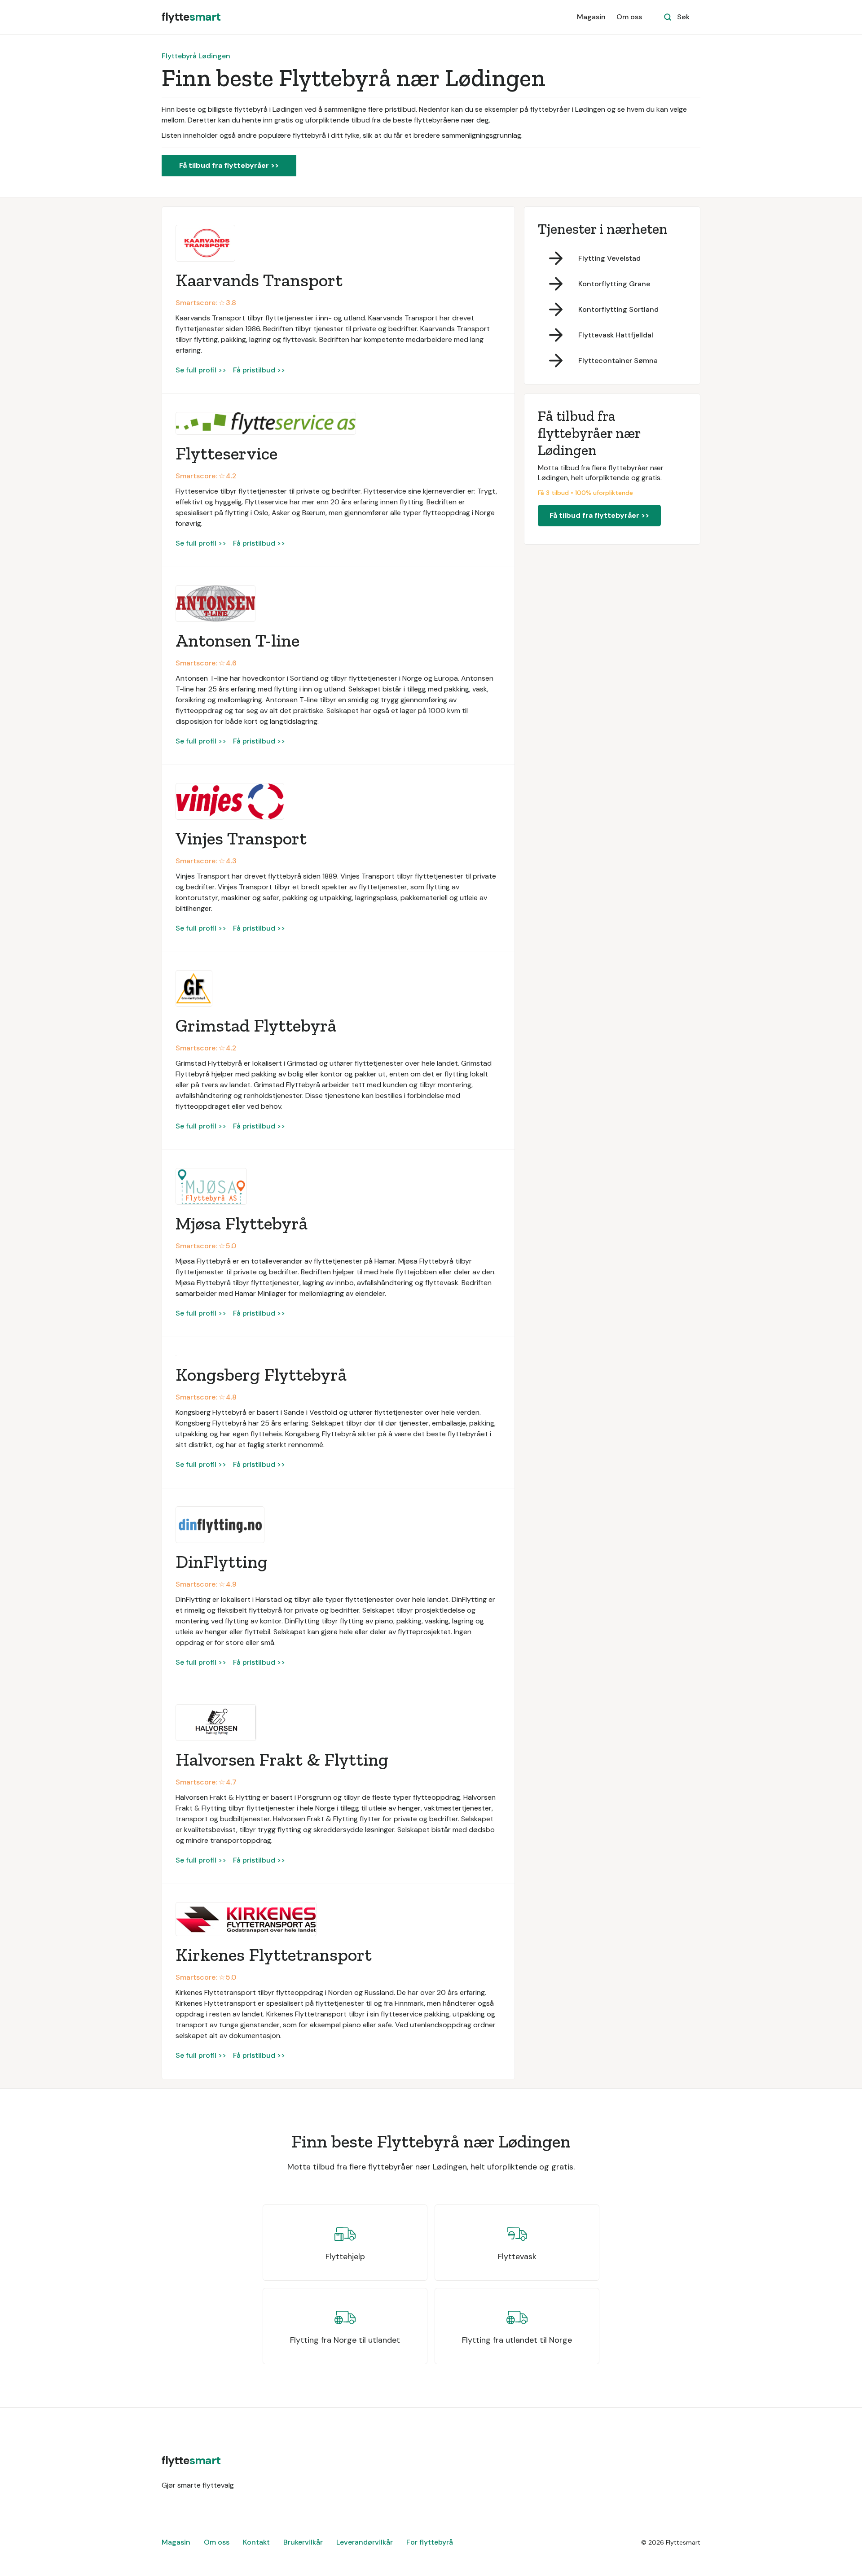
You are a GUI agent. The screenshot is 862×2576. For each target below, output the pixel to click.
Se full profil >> (201, 370)
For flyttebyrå (430, 2542)
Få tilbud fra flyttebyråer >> (229, 165)
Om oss (629, 17)
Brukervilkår (303, 2542)
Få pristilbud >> (259, 370)
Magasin (591, 17)
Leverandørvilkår (365, 2542)
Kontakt (256, 2542)
